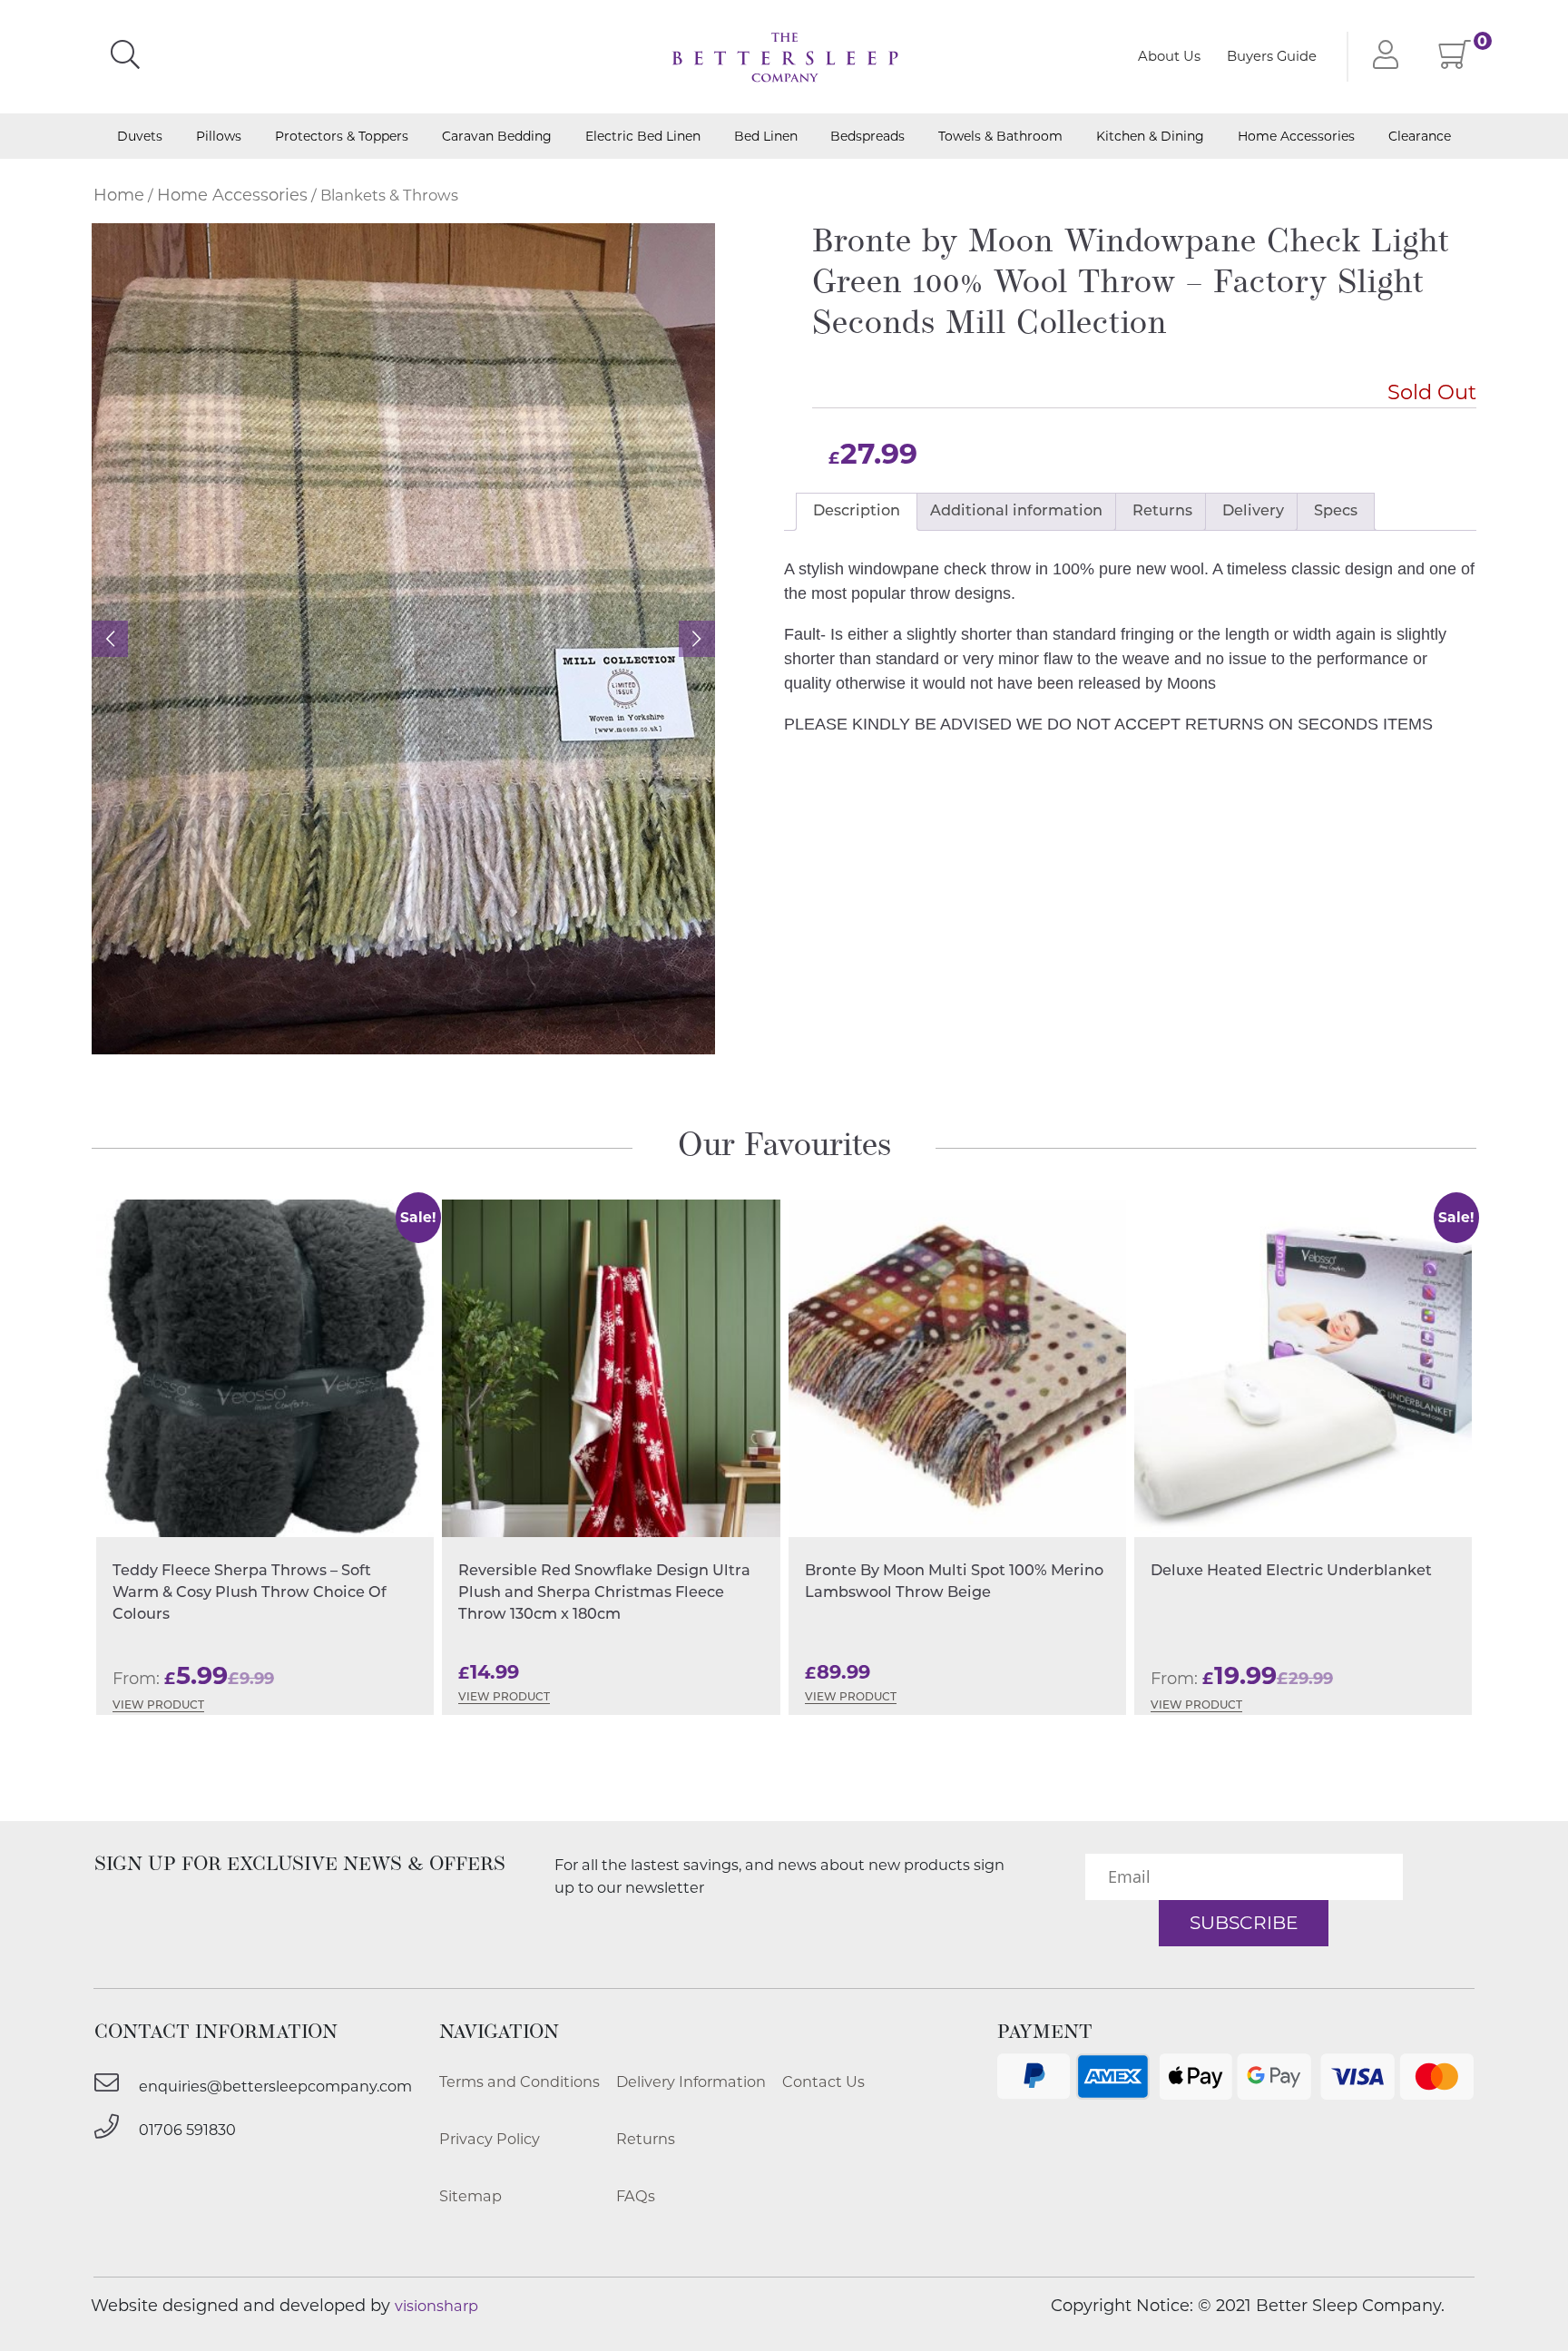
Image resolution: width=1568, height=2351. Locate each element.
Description (857, 512)
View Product (158, 1706)
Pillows (219, 137)
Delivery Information (691, 2082)
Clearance (1420, 137)
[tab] (857, 512)
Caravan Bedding (497, 137)
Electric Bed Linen (643, 137)
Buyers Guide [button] (1272, 56)
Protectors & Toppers (342, 137)
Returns (1162, 512)
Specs (1336, 512)
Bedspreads (867, 137)
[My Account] (1382, 57)
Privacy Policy (490, 2139)
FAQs (636, 2196)
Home (119, 195)
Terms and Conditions (519, 2082)
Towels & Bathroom (1000, 137)
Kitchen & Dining (1150, 137)
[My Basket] (1455, 60)
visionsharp (436, 2306)
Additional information (1016, 512)
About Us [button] (1169, 56)
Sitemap (470, 2196)
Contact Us (823, 2082)
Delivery (1253, 512)
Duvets (140, 137)
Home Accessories (1296, 137)
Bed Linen (766, 137)
